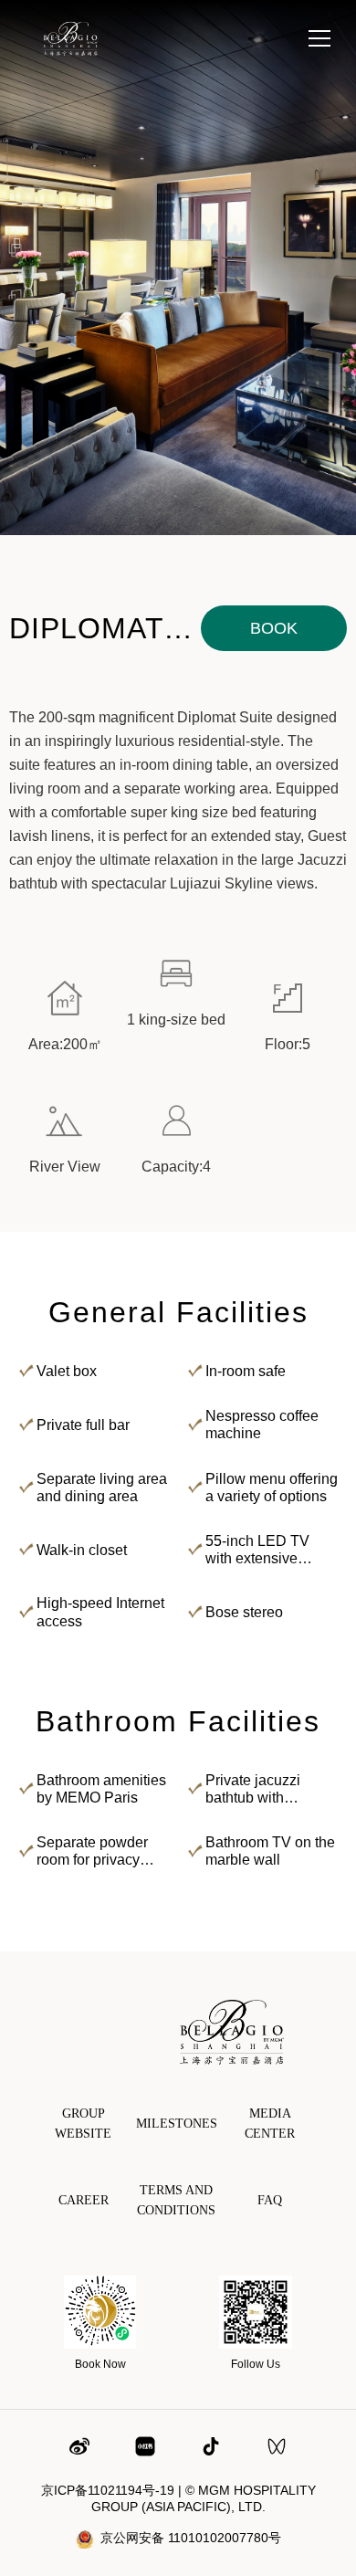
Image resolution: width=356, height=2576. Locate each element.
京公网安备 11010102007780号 (191, 2538)
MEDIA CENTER (270, 2124)
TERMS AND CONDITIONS (176, 2200)
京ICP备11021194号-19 (108, 2490)
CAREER (84, 2200)
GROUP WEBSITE (83, 2124)
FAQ (270, 2200)
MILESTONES (177, 2124)
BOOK (274, 628)
